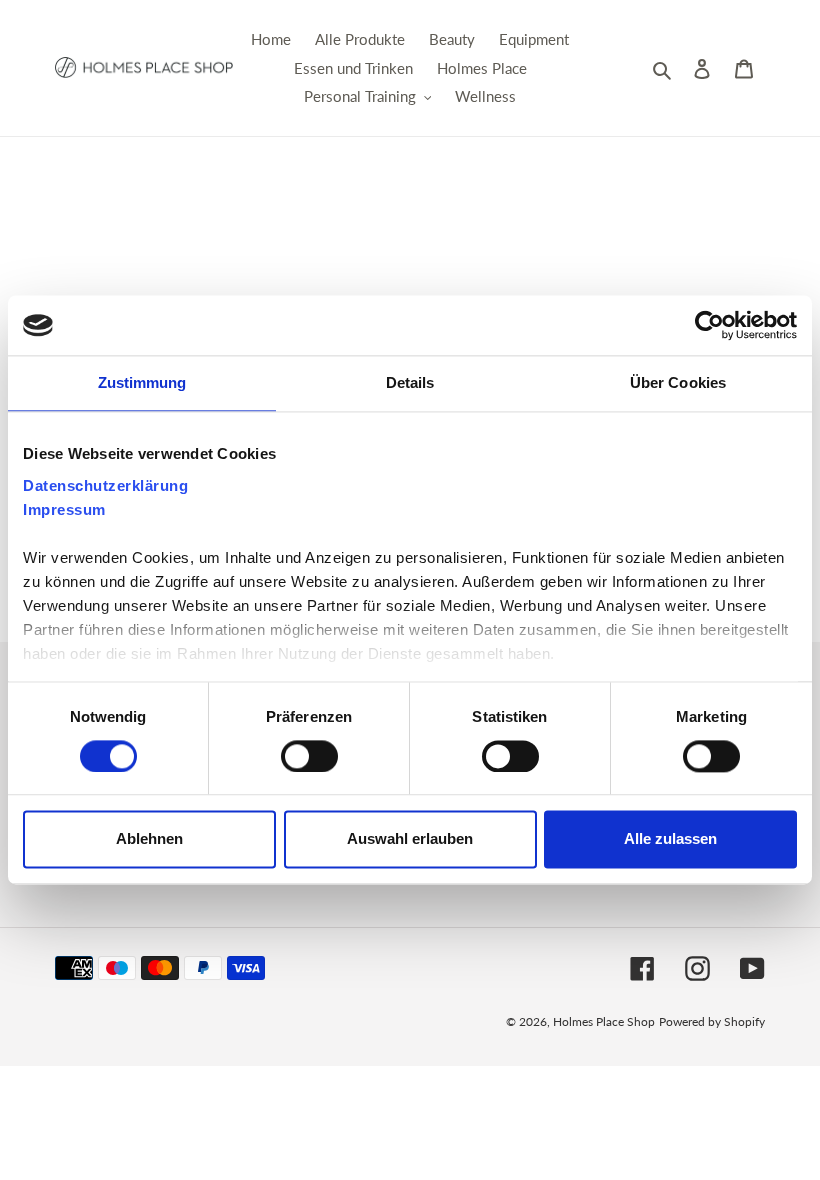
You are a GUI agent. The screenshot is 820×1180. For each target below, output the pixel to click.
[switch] (309, 756)
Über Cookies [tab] (678, 382)
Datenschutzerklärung (105, 485)
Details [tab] (410, 382)
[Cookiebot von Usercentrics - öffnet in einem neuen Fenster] (709, 325)
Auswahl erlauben (410, 839)
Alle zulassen (670, 839)
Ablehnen (149, 839)
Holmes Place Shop (604, 1021)
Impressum (64, 509)
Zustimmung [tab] (142, 382)
